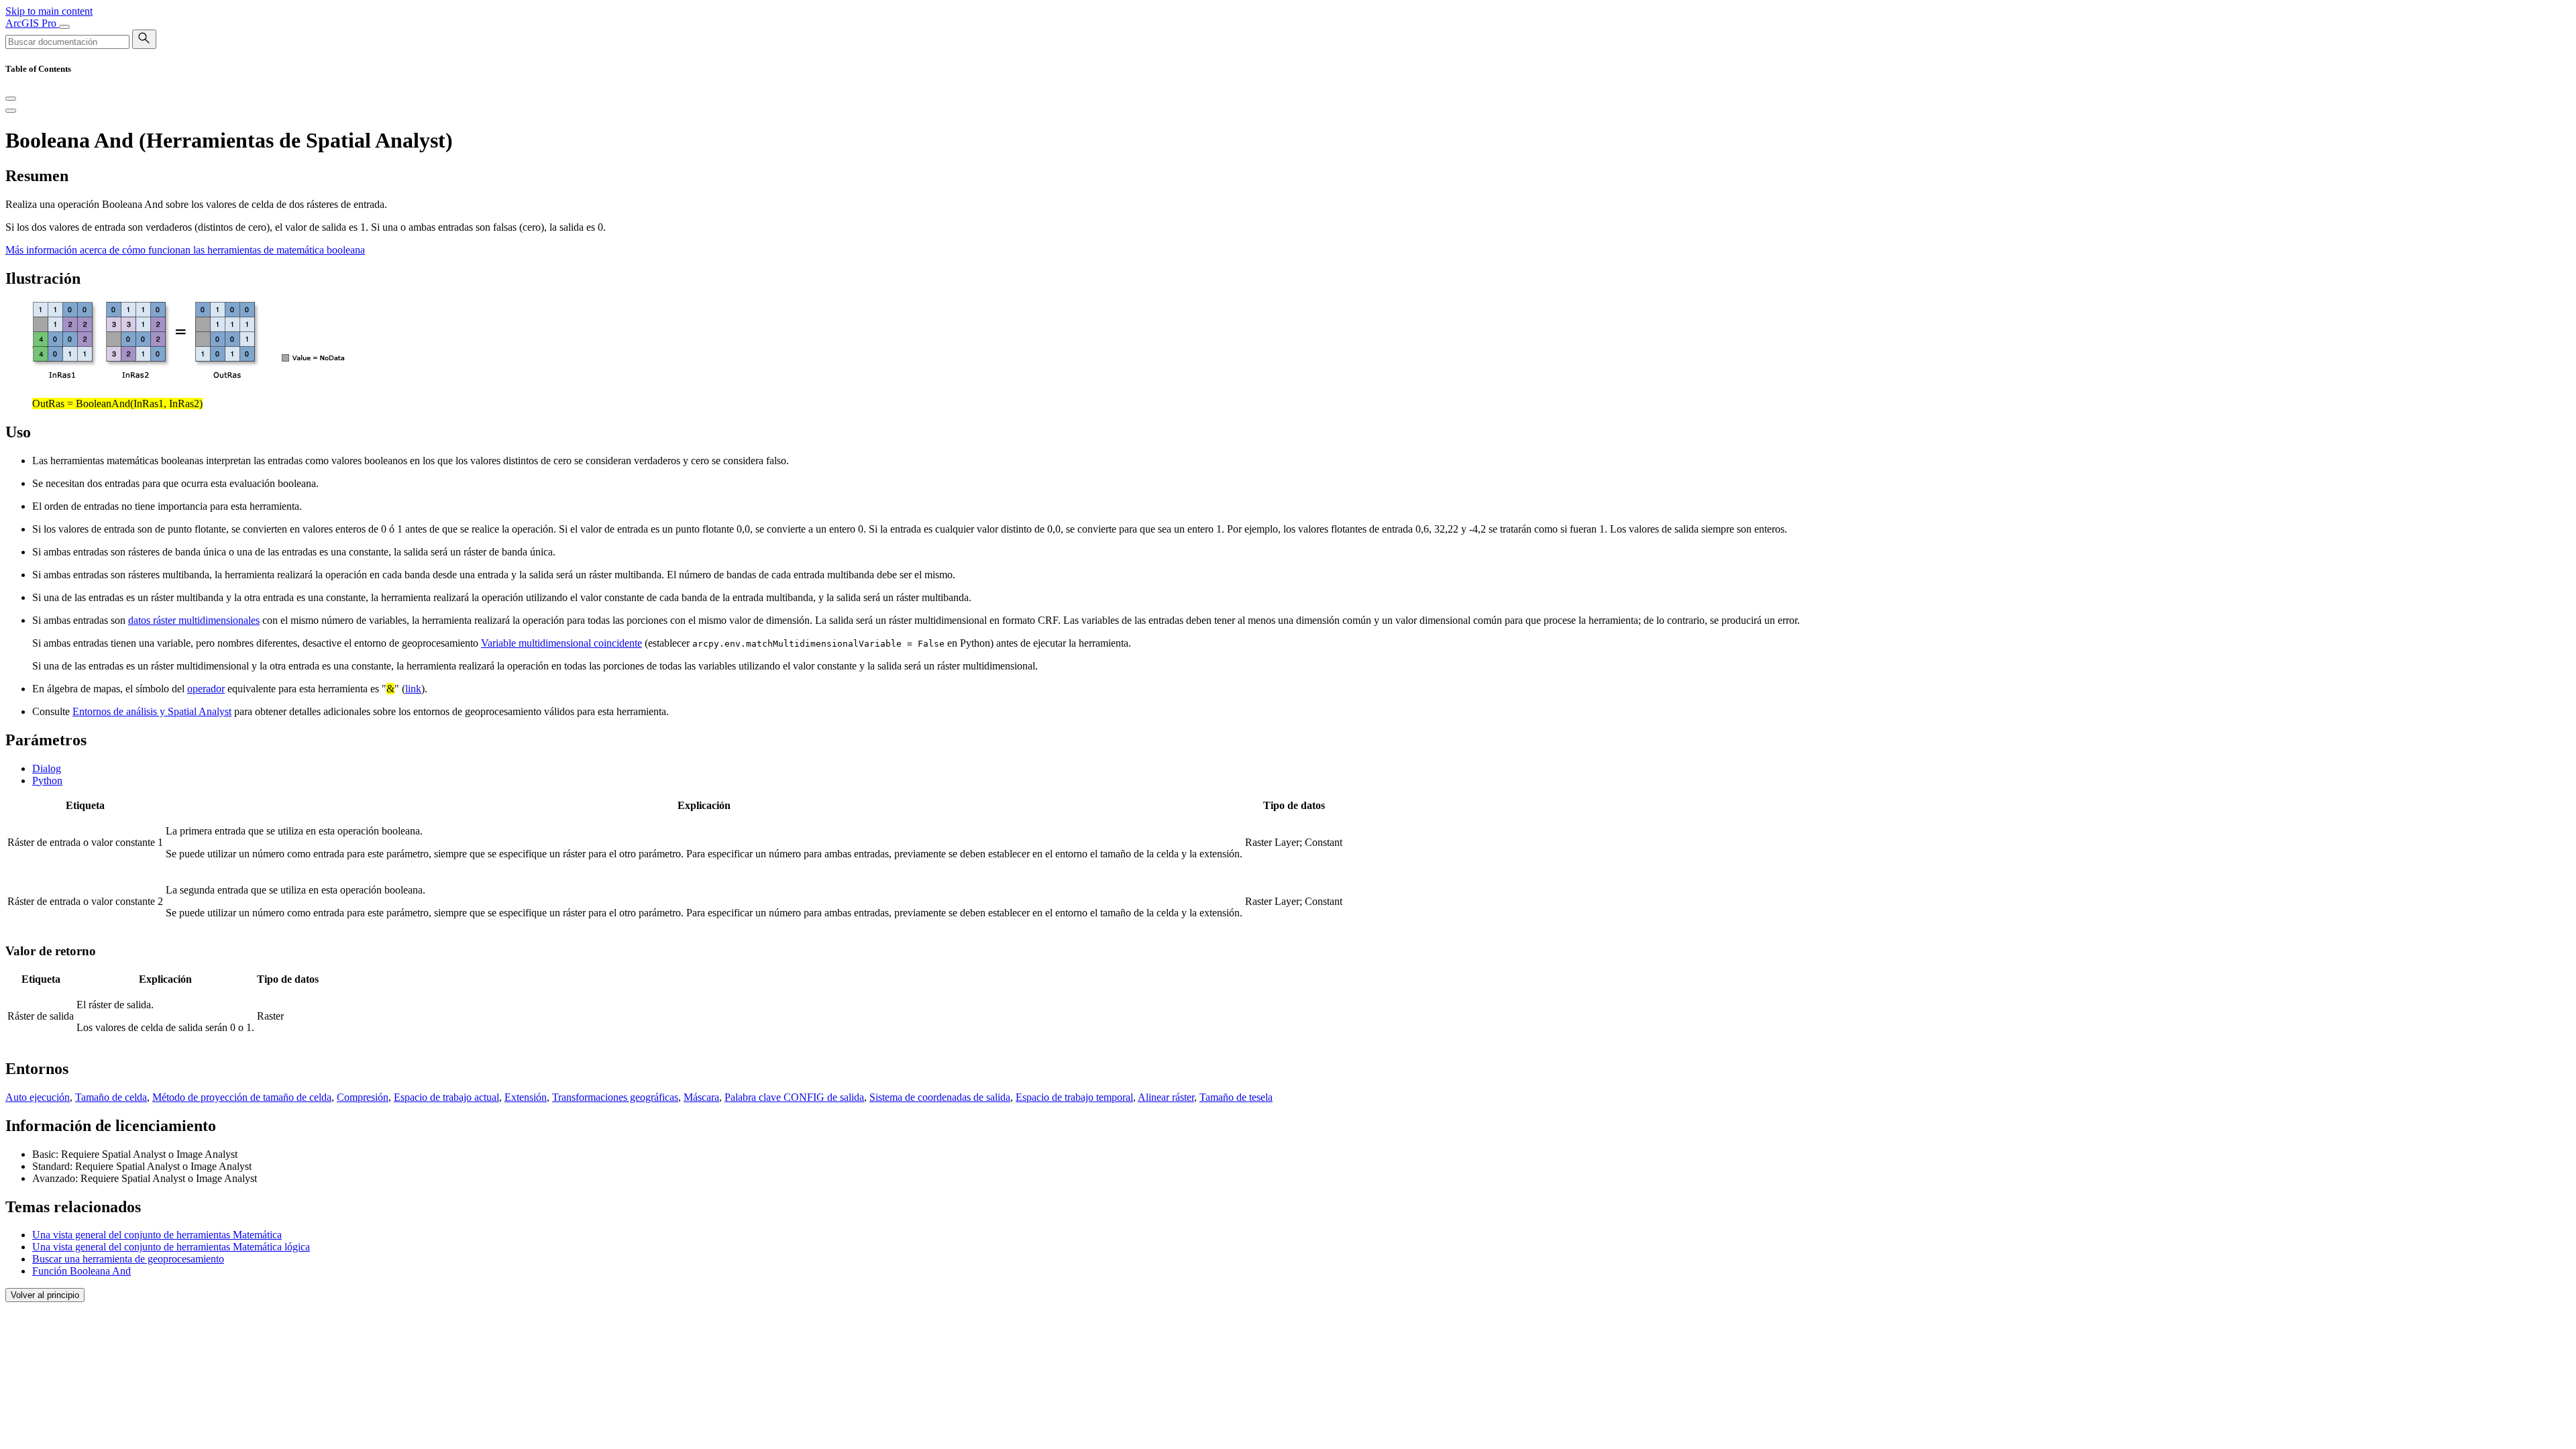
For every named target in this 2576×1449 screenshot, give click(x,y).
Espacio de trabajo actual (446, 1097)
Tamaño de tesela (1236, 1097)
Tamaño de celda (111, 1097)
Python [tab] (47, 781)
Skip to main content (49, 11)
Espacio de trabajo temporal (1074, 1097)
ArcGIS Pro (32, 23)
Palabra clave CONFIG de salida (794, 1097)
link (413, 689)
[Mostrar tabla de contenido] (11, 111)
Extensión (526, 1097)
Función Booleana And (82, 1271)
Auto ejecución (38, 1097)
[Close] (11, 99)
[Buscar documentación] (144, 39)
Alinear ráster (1166, 1097)
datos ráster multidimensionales (194, 620)
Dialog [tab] (47, 768)
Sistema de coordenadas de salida (940, 1097)
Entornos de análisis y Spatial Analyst (152, 711)
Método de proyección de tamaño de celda (242, 1097)
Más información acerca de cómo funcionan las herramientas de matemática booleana (185, 250)
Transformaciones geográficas (615, 1097)
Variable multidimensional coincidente (561, 643)
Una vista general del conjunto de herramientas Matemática (157, 1235)
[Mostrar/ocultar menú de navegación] (64, 27)
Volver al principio (45, 1295)
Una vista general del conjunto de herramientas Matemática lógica (171, 1247)
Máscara (701, 1097)
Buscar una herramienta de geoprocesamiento (128, 1259)
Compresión (363, 1097)
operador (206, 689)
